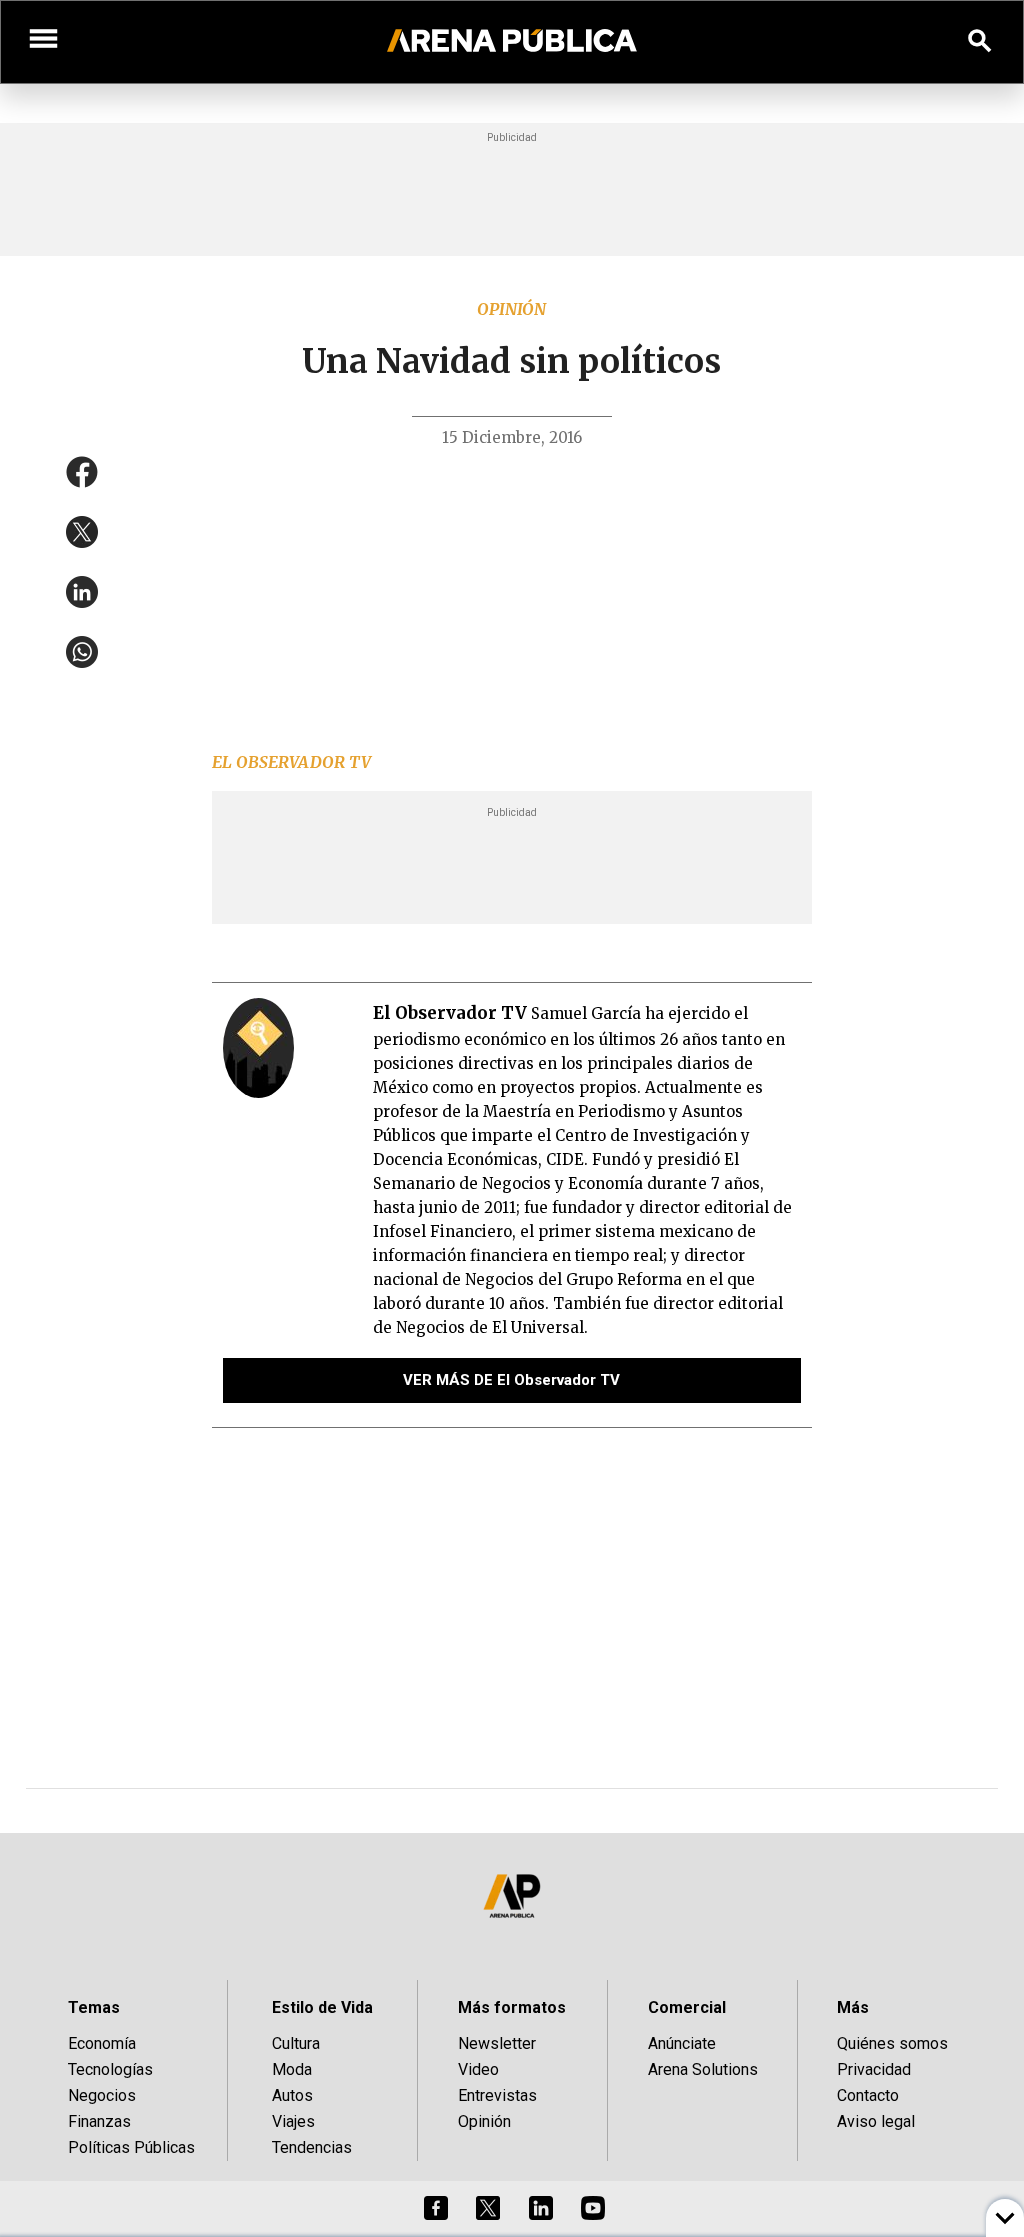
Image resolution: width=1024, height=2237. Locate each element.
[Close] (634, 967)
